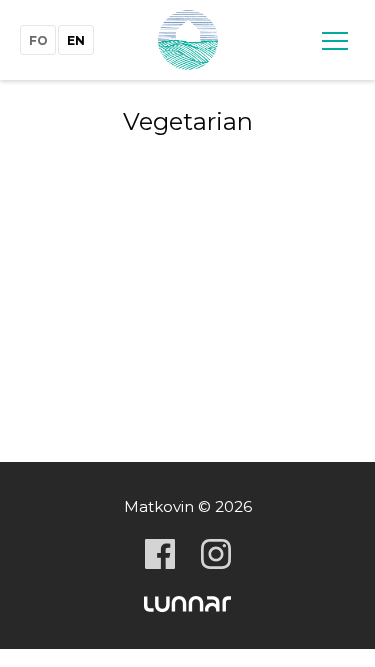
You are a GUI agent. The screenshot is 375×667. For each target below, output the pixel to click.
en (76, 40)
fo (38, 40)
